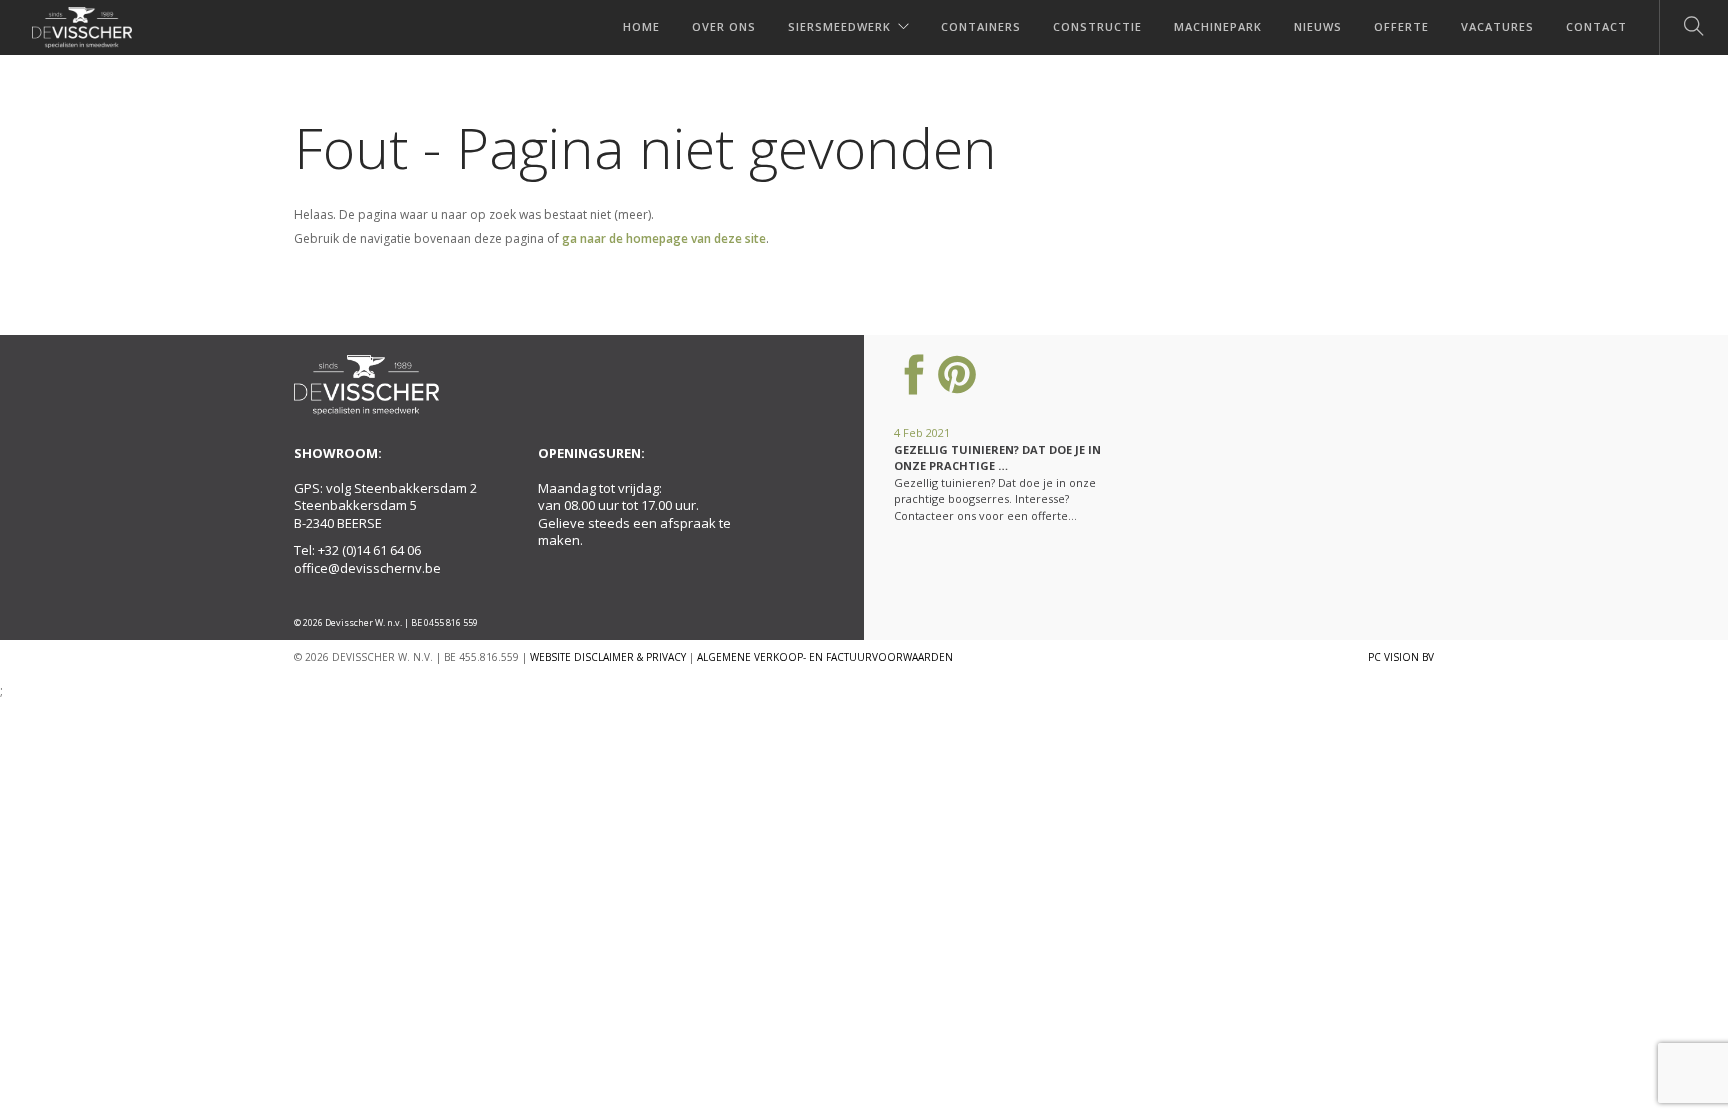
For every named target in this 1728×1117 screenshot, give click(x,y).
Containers (981, 26)
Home (641, 26)
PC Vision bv (1401, 657)
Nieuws (1318, 26)
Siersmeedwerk (839, 26)
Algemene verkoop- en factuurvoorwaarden (825, 657)
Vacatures (1497, 26)
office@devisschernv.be (367, 568)
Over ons (724, 26)
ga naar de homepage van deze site (664, 238)
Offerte (1401, 26)
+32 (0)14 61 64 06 (369, 550)
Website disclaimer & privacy (608, 657)
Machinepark (1218, 26)
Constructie (1097, 26)
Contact (1596, 26)
